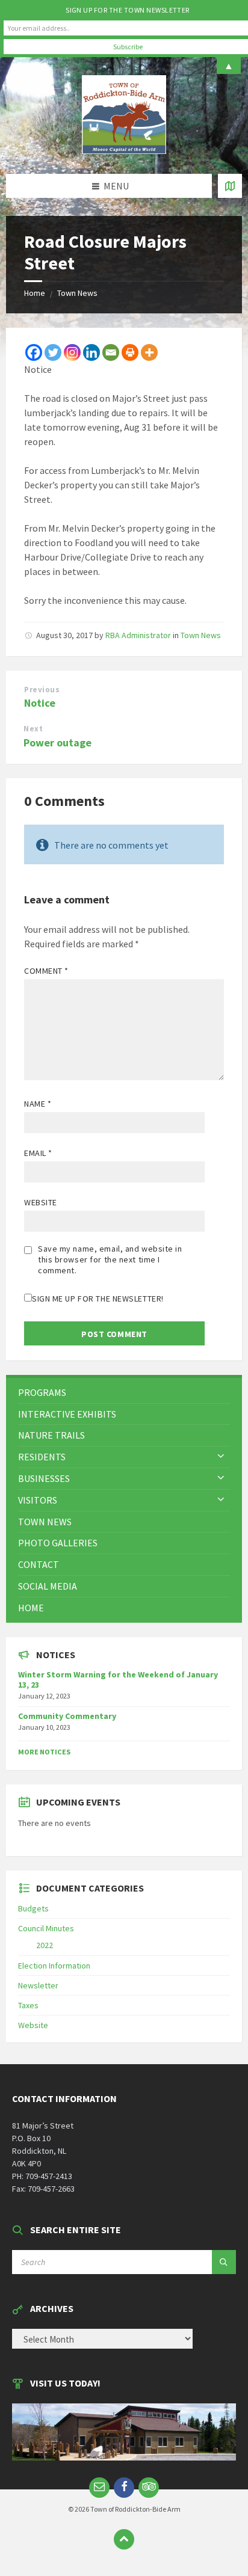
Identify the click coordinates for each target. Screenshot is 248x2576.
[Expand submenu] (221, 1457)
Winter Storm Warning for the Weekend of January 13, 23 (118, 1680)
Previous (42, 690)
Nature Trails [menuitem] (51, 1435)
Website (41, 1202)
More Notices (44, 1752)
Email (38, 1153)
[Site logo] (124, 150)
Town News (77, 293)
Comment (46, 971)
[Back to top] (124, 2539)
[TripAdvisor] (149, 2488)
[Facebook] (34, 352)
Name (38, 1104)
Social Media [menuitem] (48, 1586)
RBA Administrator (138, 635)
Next (33, 729)
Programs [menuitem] (42, 1392)
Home (35, 293)
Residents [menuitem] (42, 1457)
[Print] (130, 352)
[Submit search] (224, 2262)
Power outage (57, 742)
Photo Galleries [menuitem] (58, 1543)
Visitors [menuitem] (38, 1500)
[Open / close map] (230, 186)
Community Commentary (67, 1716)
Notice (40, 703)
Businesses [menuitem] (44, 1478)
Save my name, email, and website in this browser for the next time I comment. (110, 1259)
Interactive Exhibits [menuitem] (67, 1414)
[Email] (111, 352)
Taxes (28, 2005)
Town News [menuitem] (45, 1522)
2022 (45, 1945)
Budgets (33, 1908)
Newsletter (38, 1985)
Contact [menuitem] (39, 1564)
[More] (149, 352)
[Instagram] (72, 352)
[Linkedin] (91, 352)
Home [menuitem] (31, 1608)
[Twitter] (53, 352)
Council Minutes (46, 1928)
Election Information (54, 1966)
